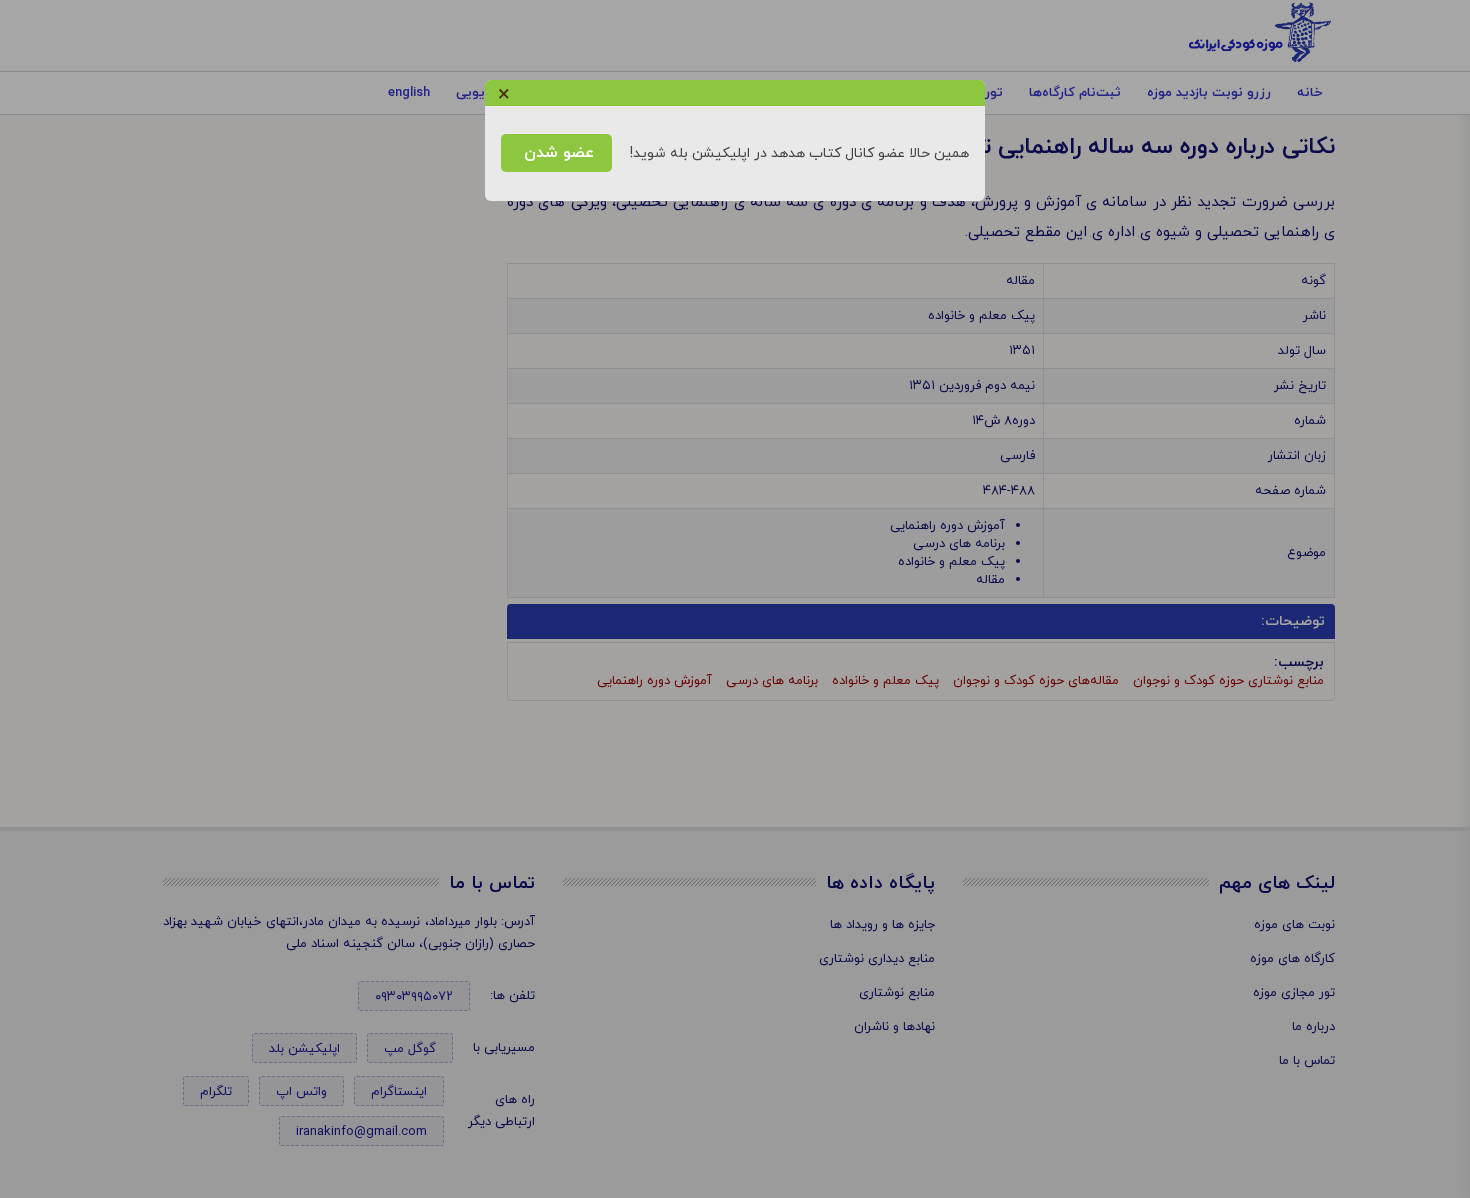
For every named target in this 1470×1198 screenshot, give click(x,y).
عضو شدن (556, 153)
